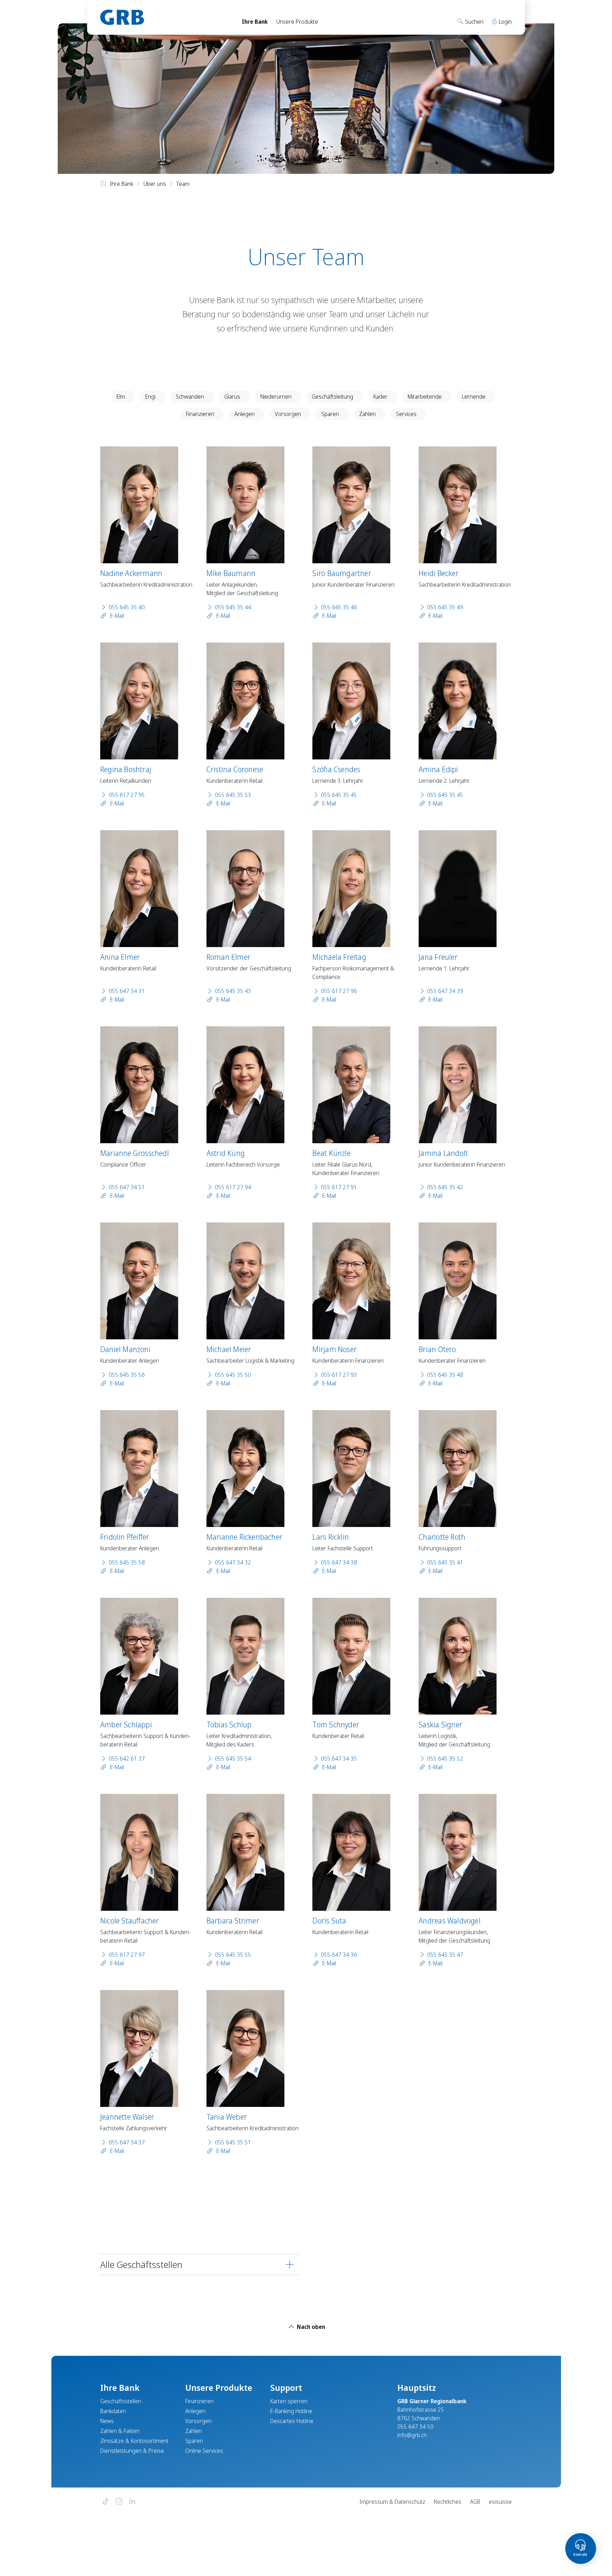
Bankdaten (113, 2411)
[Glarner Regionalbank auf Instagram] (119, 2502)
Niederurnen (276, 397)
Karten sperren (289, 2401)
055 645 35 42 (445, 1187)
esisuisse (500, 2502)
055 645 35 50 (233, 1375)
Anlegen (245, 414)
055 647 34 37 (127, 2142)
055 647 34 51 (127, 1187)
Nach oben (310, 2327)
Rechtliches (448, 2502)
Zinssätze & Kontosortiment (134, 2441)
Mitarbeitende (425, 397)
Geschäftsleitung (332, 397)
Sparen (330, 414)
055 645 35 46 (339, 607)
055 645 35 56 (127, 1375)
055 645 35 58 (127, 1562)
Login (505, 22)
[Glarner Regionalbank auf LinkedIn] (132, 2502)
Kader (380, 397)
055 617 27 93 (339, 1375)
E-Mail (116, 616)
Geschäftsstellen (121, 2401)
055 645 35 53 (233, 795)
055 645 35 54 (233, 1759)
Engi (150, 397)
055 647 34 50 (415, 2427)
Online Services (204, 2451)
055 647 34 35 (339, 1759)
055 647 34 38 (339, 1562)
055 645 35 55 (233, 1955)
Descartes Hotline (292, 2421)
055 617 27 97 (127, 1955)
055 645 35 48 (445, 1375)
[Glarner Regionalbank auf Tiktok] (106, 2502)
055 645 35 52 (445, 1759)
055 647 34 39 (445, 991)
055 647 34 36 (339, 1955)
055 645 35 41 (445, 1562)
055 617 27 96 (339, 991)
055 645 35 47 (445, 1955)
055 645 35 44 (233, 607)
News (107, 2421)
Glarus (232, 397)
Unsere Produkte (297, 22)
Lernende (474, 397)
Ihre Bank (255, 22)
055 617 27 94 (233, 1187)
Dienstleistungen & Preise (132, 2451)
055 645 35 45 (339, 795)
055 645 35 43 (233, 991)
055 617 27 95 (127, 795)
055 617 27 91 (339, 1187)
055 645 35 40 (127, 607)
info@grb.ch (412, 2435)
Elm (121, 397)
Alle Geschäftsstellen (141, 2264)
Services (406, 414)
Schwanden (190, 397)
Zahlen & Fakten (120, 2431)
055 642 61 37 (127, 1759)
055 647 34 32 (233, 1562)
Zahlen (367, 414)
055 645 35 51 (233, 2142)
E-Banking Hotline (291, 2411)
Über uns (155, 184)
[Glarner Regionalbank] (165, 17)
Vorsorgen (288, 414)
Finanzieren (200, 414)
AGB (475, 2502)
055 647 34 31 (127, 991)
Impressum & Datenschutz (392, 2502)
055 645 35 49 (445, 607)
